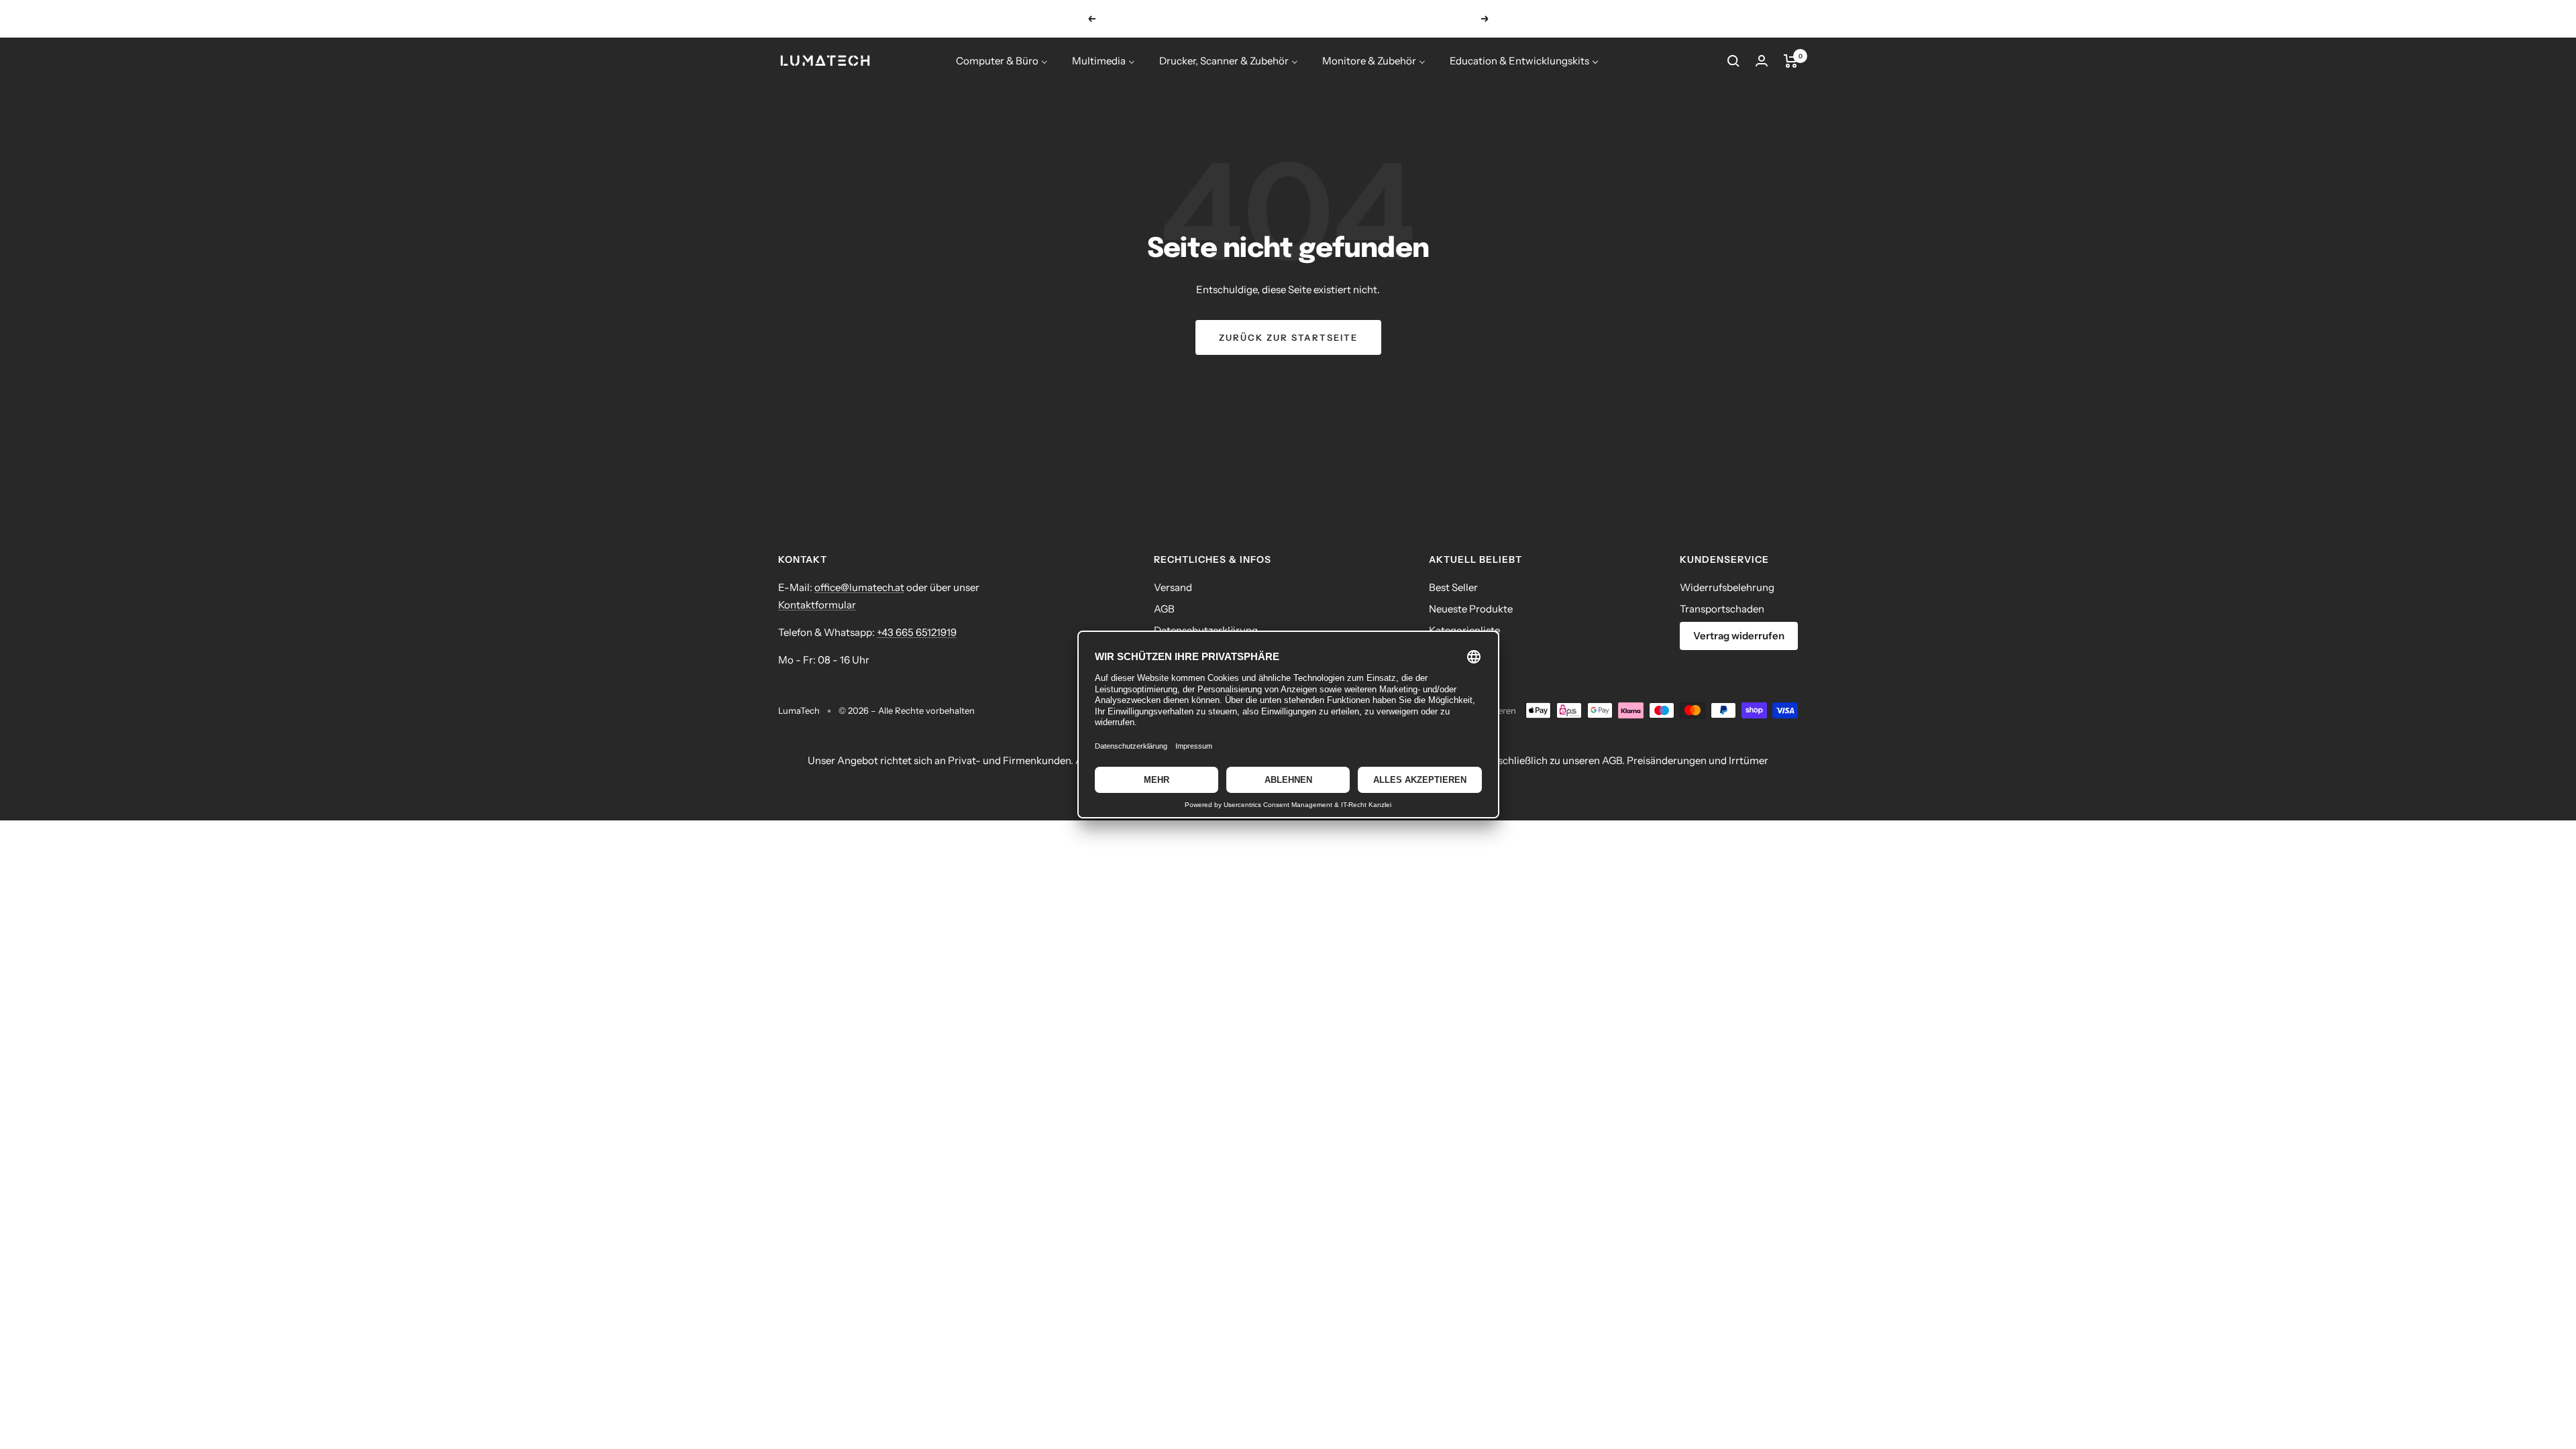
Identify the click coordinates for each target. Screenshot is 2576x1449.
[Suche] (1733, 61)
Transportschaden (1722, 609)
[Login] (1762, 61)
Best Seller (1453, 587)
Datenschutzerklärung (1206, 630)
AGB (1164, 609)
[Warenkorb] (1791, 61)
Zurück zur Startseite (1288, 337)
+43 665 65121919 (917, 632)
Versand (1173, 587)
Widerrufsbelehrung (1727, 587)
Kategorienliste (1464, 630)
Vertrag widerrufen (1739, 636)
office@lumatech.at (859, 587)
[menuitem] (1002, 61)
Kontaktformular (817, 605)
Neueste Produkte (1471, 609)
